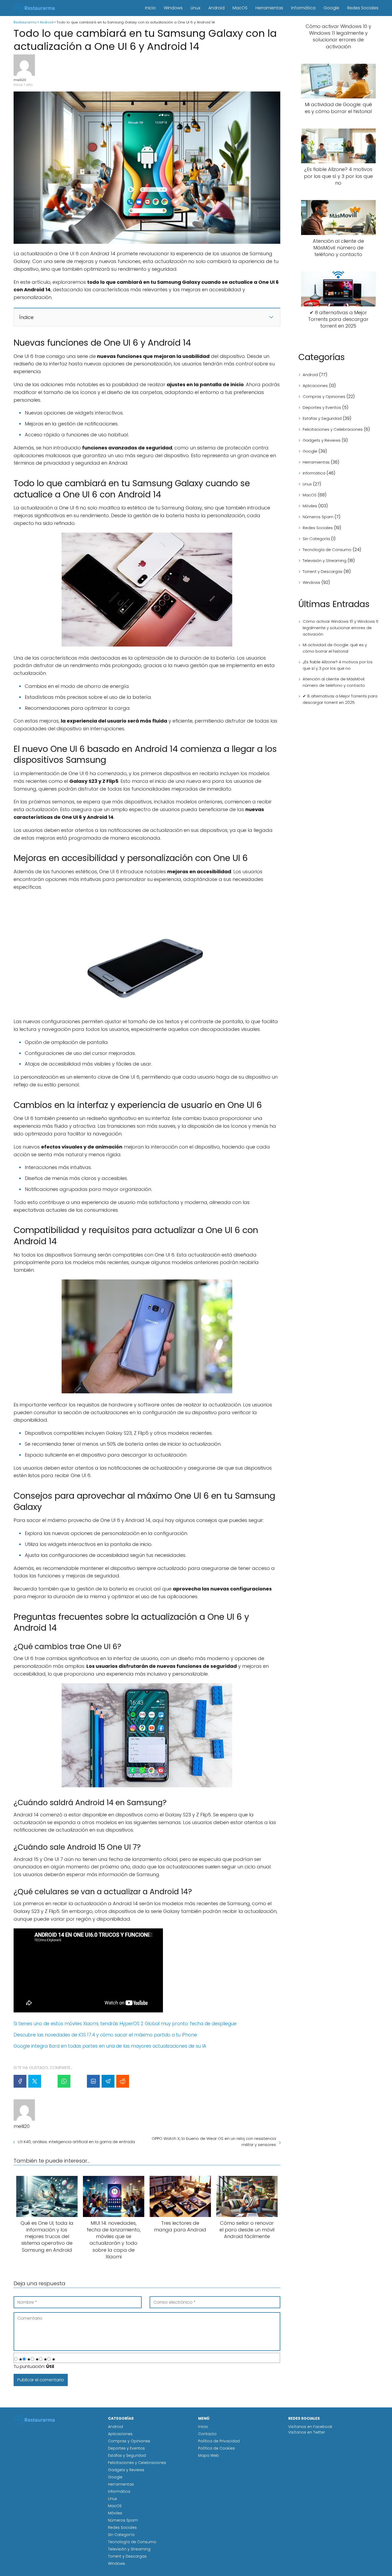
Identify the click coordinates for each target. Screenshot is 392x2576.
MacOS (240, 8)
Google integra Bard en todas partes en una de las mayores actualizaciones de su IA (110, 2046)
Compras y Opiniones (324, 396)
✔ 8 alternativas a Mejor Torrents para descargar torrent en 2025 (340, 699)
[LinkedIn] (93, 2081)
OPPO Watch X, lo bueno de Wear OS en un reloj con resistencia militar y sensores (214, 2142)
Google (331, 8)
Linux (195, 8)
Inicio (150, 8)
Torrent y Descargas (323, 571)
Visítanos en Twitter (307, 2432)
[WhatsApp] (64, 2081)
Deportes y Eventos (322, 407)
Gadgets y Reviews (322, 440)
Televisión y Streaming (325, 561)
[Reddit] (123, 2081)
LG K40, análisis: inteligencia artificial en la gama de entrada (76, 2142)
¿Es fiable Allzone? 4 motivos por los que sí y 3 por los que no (338, 665)
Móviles (310, 506)
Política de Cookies (217, 2448)
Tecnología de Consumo (327, 550)
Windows (173, 8)
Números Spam (318, 517)
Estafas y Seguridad (322, 418)
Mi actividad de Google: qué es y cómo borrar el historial (335, 648)
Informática (303, 8)
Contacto (207, 2434)
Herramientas (269, 8)
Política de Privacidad (219, 2441)
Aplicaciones (315, 386)
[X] (35, 2081)
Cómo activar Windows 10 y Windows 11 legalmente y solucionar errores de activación (340, 628)
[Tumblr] (79, 2081)
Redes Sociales (363, 8)
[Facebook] (20, 2081)
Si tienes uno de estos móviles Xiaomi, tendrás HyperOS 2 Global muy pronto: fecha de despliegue (125, 2024)
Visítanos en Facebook (310, 2427)
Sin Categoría (316, 539)
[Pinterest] (49, 2081)
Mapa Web (209, 2455)
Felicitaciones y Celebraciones (333, 429)
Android (216, 8)
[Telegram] (108, 2081)
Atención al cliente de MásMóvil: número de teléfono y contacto (334, 682)
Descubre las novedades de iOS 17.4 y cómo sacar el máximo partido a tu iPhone (105, 2035)
